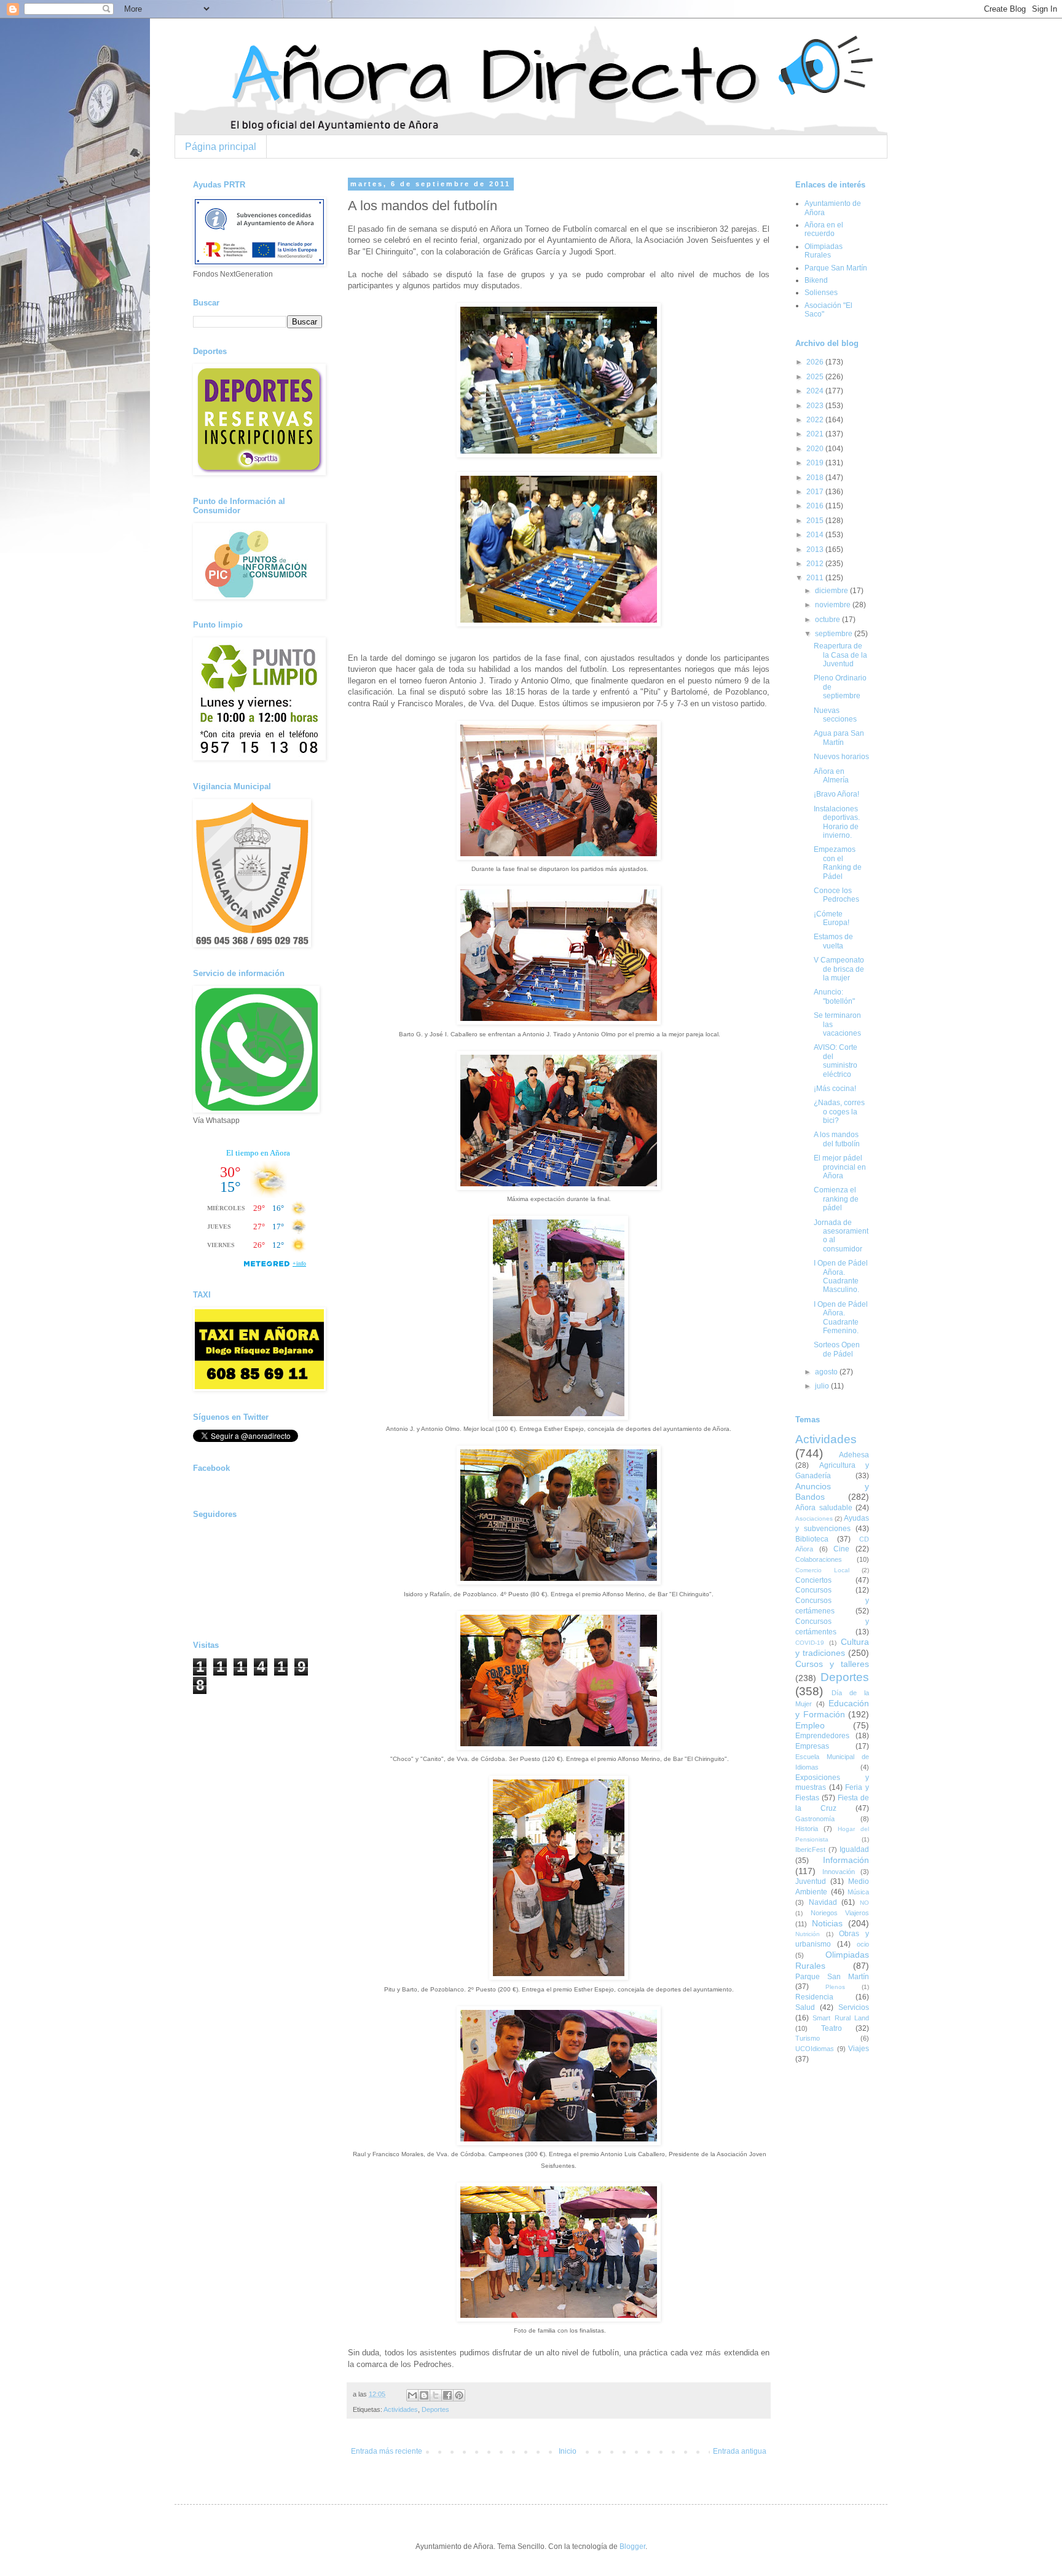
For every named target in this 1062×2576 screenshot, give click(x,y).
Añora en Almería (831, 776)
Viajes (859, 2049)
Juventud (811, 1881)
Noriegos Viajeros (840, 1913)
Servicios (854, 2007)
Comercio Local (822, 1570)
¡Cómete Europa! (832, 918)
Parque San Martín (836, 268)
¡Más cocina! (835, 1089)
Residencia (814, 1997)
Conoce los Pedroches (836, 895)
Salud (805, 2007)
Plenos (835, 1987)
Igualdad (854, 1849)
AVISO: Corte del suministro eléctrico (836, 1061)
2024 (816, 391)
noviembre (834, 605)
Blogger (632, 2546)
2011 (816, 578)
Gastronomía (815, 1819)
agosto (827, 1372)
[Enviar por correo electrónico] (412, 2395)
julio (823, 1386)
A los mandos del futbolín (837, 1139)
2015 (816, 521)
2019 (816, 463)
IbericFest (810, 1849)
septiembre (835, 634)
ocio (863, 1944)
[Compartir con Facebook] (447, 2395)
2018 (816, 478)
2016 (816, 506)
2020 (816, 449)
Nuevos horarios (841, 757)
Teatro (832, 2028)
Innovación (839, 1872)
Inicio (568, 2451)
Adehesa (854, 1455)
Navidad (823, 1902)
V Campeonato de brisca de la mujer (839, 969)
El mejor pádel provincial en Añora (840, 1167)
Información (846, 1860)
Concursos (813, 1590)
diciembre (832, 591)
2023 (816, 406)
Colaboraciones (819, 1559)
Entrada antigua (740, 2451)
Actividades (401, 2409)
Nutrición (808, 1934)
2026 (816, 362)
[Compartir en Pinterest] (459, 2395)
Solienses (821, 293)
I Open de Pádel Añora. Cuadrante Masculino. (841, 1276)
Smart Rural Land (841, 2018)
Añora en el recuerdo (824, 229)
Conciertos (813, 1580)
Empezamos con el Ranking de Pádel (838, 863)
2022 (816, 420)
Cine (841, 1549)
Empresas (812, 1746)
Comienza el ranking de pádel (836, 1199)
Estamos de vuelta (833, 941)
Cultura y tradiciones (832, 1647)
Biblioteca (812, 1539)
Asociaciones (814, 1518)
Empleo (810, 1725)
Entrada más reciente (387, 2451)
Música (858, 1892)
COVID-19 (810, 1643)
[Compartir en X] (436, 2395)
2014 (816, 535)
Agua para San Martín (839, 738)
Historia (807, 1829)
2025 (816, 377)
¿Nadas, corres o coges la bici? (839, 1112)
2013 (816, 549)
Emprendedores (822, 1736)
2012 (816, 564)
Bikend (816, 280)
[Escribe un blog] (424, 2395)
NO (864, 1903)
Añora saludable (824, 1508)
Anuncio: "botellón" (834, 996)
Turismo (808, 2038)
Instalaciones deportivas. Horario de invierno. (837, 822)
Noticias (827, 1923)
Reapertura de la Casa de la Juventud (840, 655)
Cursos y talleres (832, 1664)
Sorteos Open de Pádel (837, 1349)
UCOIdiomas (815, 2049)
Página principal (221, 147)
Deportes (435, 2409)
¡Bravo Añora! (836, 794)
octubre (828, 620)
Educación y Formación (832, 1709)
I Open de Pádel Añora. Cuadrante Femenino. (841, 1318)
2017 (816, 492)
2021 (816, 434)
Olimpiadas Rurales (824, 251)
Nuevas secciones (835, 715)
